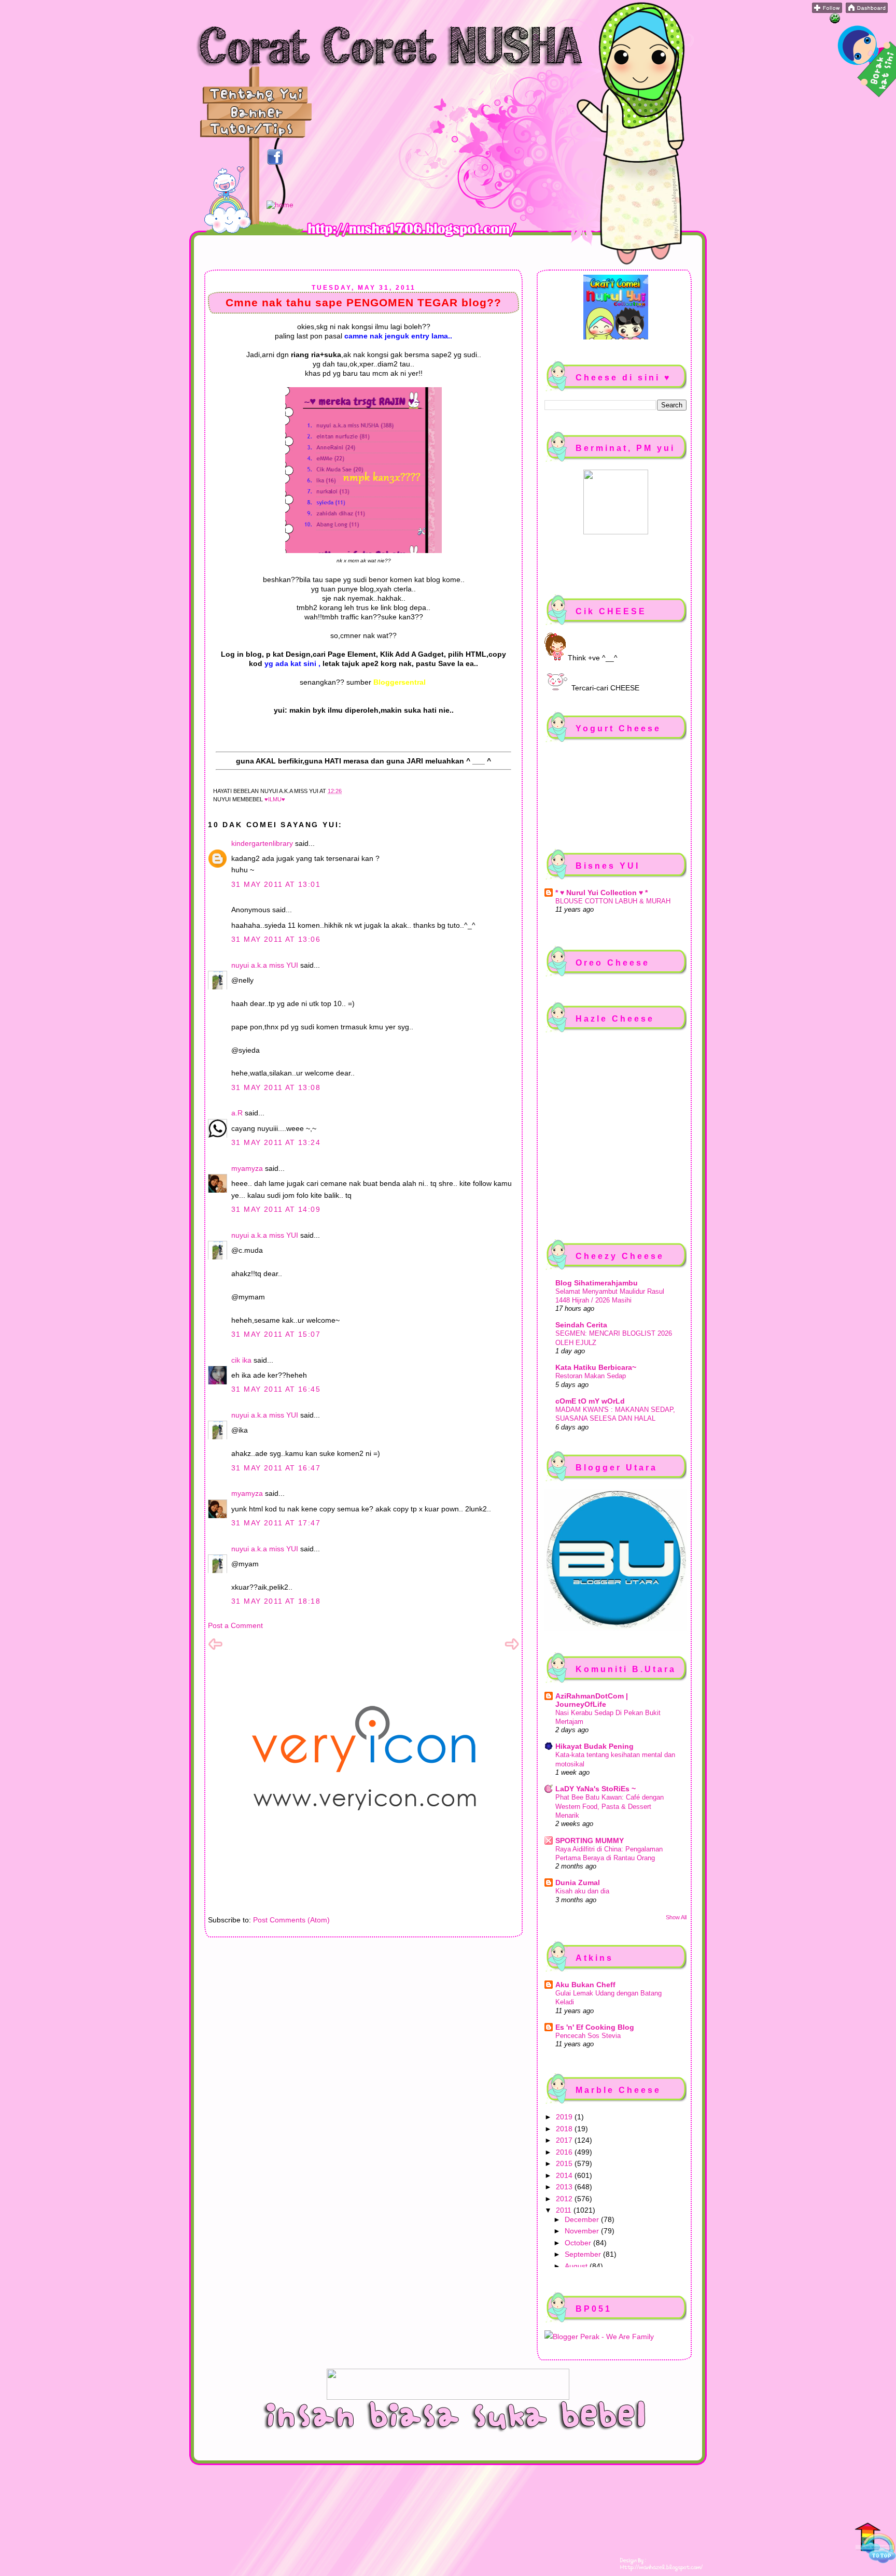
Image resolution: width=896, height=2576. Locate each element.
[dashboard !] (867, 10)
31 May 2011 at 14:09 (276, 1209)
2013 (565, 2187)
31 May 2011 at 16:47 (276, 1468)
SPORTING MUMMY (590, 1841)
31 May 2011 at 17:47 (276, 1523)
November (583, 2231)
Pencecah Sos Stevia (588, 2036)
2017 (565, 2140)
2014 (565, 2175)
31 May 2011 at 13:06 (276, 939)
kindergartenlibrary (262, 843)
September (584, 2254)
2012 (565, 2199)
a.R (237, 1113)
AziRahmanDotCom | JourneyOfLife (592, 1700)
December (583, 2219)
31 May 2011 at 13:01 (276, 884)
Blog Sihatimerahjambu (597, 1283)
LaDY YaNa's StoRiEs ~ (596, 1789)
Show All (676, 1917)
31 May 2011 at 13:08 (276, 1087)
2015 (565, 2163)
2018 (565, 2129)
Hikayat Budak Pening (594, 1746)
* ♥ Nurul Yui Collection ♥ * (601, 893)
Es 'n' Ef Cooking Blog (595, 2027)
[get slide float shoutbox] (835, 21)
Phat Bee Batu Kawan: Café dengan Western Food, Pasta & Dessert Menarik (610, 1806)
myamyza (247, 1168)
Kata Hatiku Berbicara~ (596, 1367)
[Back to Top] (875, 2544)
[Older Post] (512, 1649)
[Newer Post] (215, 1649)
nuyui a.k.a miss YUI (265, 965)
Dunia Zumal (578, 1883)
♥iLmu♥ (275, 799)
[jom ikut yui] (827, 10)
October (579, 2243)
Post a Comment (235, 1625)
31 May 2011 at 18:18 (276, 1601)
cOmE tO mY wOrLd (590, 1401)
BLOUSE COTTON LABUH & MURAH (613, 901)
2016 (565, 2152)
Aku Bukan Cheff (585, 1985)
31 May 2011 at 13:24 (276, 1142)
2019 (565, 2117)
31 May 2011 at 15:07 (276, 1334)
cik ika (241, 1360)
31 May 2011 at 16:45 (276, 1389)
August (577, 2266)
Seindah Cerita (581, 1325)
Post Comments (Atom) (291, 1920)
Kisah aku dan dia (582, 1891)
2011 (565, 2210)
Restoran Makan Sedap (591, 1376)
